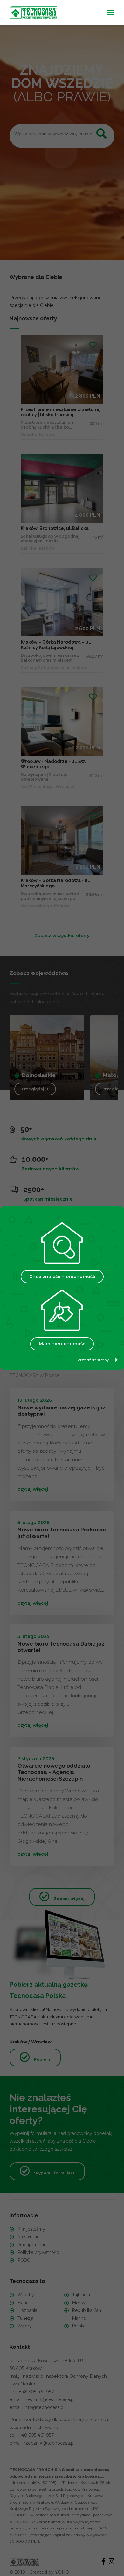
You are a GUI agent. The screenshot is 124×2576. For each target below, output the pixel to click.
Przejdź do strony (93, 1360)
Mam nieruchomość (62, 1344)
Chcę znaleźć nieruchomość (62, 1277)
